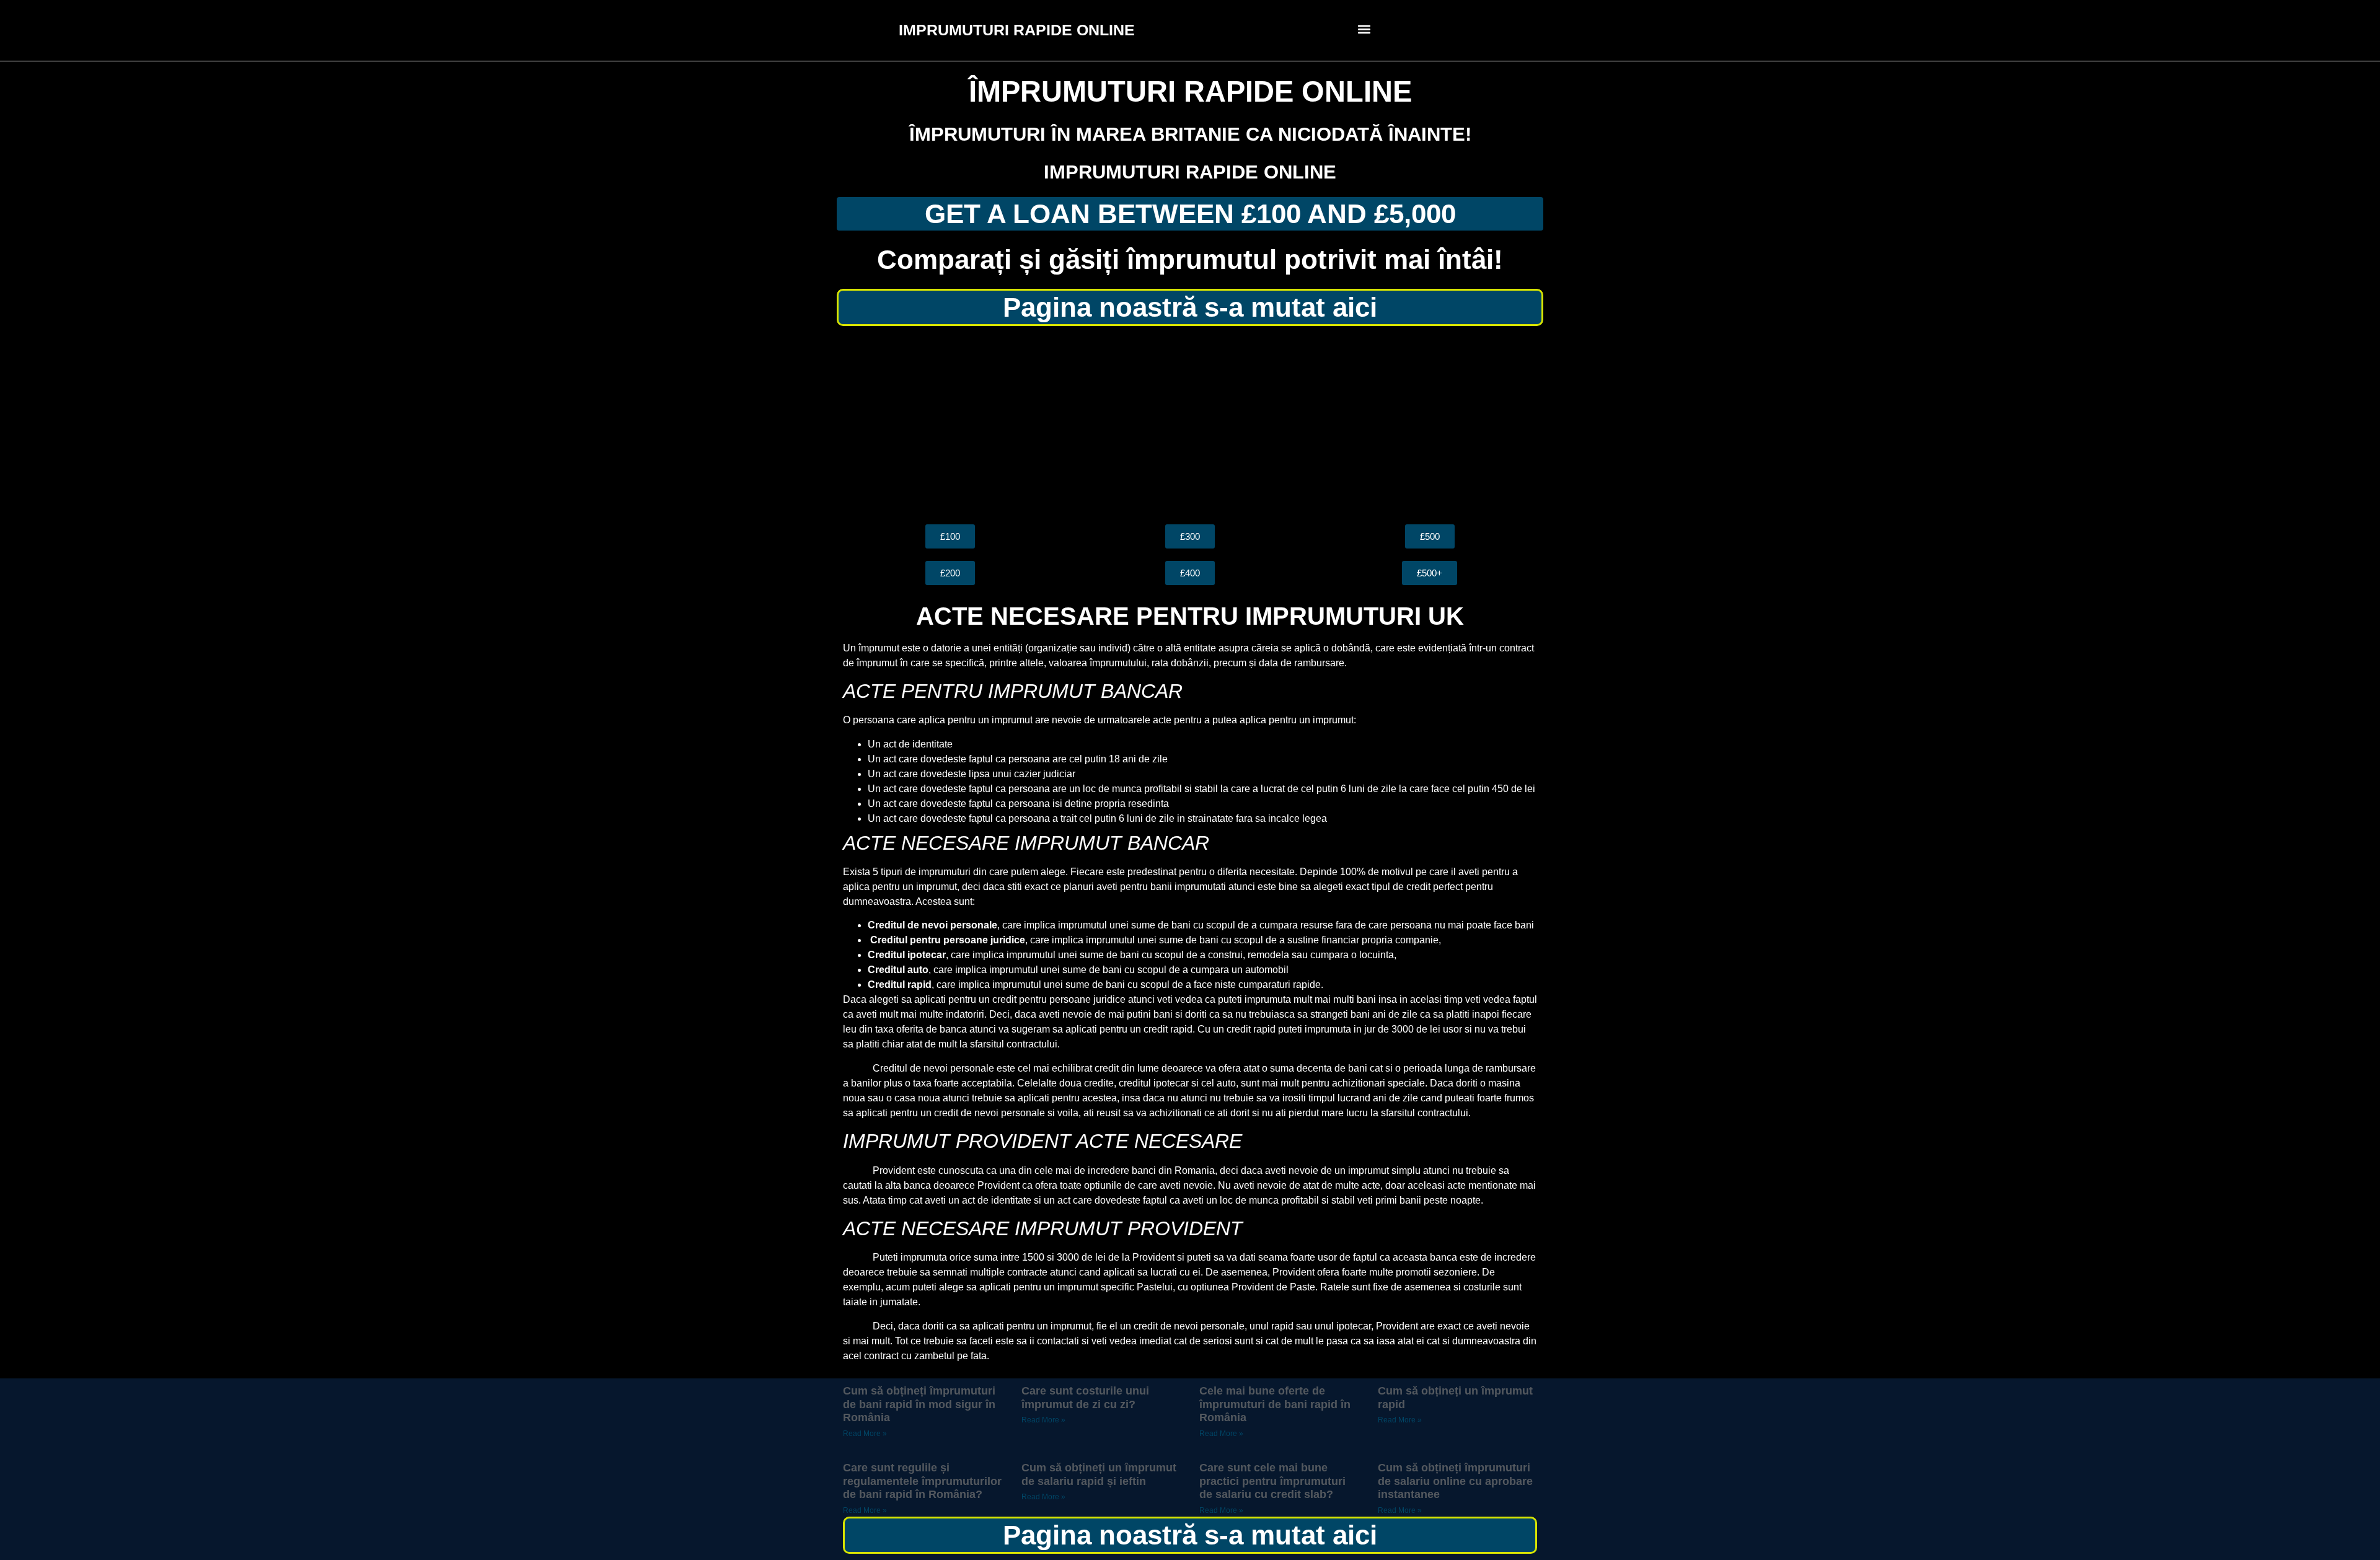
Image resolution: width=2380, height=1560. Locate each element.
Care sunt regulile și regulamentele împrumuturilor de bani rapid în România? (922, 1481)
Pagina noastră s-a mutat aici (1190, 307)
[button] (1364, 29)
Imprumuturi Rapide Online (1190, 172)
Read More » (865, 1434)
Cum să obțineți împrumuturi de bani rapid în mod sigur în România (919, 1404)
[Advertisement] (1190, 425)
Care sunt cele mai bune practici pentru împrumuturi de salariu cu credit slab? (1272, 1481)
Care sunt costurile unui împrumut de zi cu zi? (1085, 1398)
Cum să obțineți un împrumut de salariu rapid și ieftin (1099, 1474)
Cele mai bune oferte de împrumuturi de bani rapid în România (1275, 1404)
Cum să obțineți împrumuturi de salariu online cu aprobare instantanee (1455, 1481)
